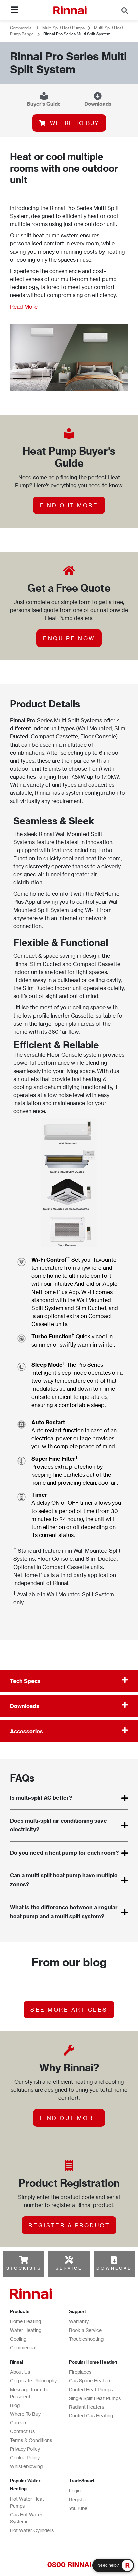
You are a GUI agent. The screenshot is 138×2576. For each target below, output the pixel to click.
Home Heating (25, 2321)
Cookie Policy (25, 2457)
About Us (20, 2372)
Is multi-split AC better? (41, 1798)
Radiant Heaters (87, 2407)
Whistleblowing (26, 2466)
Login (75, 2491)
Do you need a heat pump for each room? (64, 1853)
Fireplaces (80, 2372)
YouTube (78, 2508)
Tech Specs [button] (25, 1681)
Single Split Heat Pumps (95, 2398)
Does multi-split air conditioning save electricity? (58, 1825)
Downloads (98, 104)
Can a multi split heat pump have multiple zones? (64, 1880)
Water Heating (26, 2330)
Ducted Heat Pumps (91, 2389)
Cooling (18, 2339)
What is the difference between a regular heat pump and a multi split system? (64, 1912)
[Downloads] (98, 96)
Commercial (21, 28)
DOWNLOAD (114, 2268)
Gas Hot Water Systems (26, 2518)
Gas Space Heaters (90, 2381)
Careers (19, 2423)
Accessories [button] (26, 1731)
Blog (15, 2405)
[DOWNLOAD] (114, 2260)
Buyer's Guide (44, 104)
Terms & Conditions (31, 2440)
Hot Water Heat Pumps (27, 2502)
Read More (24, 307)
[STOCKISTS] (24, 2260)
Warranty (79, 2321)
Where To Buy (25, 2414)
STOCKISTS (24, 2268)
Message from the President (30, 2393)
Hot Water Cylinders (32, 2530)
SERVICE (69, 2268)
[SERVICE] (69, 2260)
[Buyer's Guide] (44, 96)
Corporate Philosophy (33, 2381)
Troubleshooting (86, 2339)
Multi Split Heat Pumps (63, 28)
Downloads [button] (25, 1706)
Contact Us (22, 2431)
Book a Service (85, 2330)
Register (78, 2499)
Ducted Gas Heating (91, 2416)
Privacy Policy (25, 2449)
